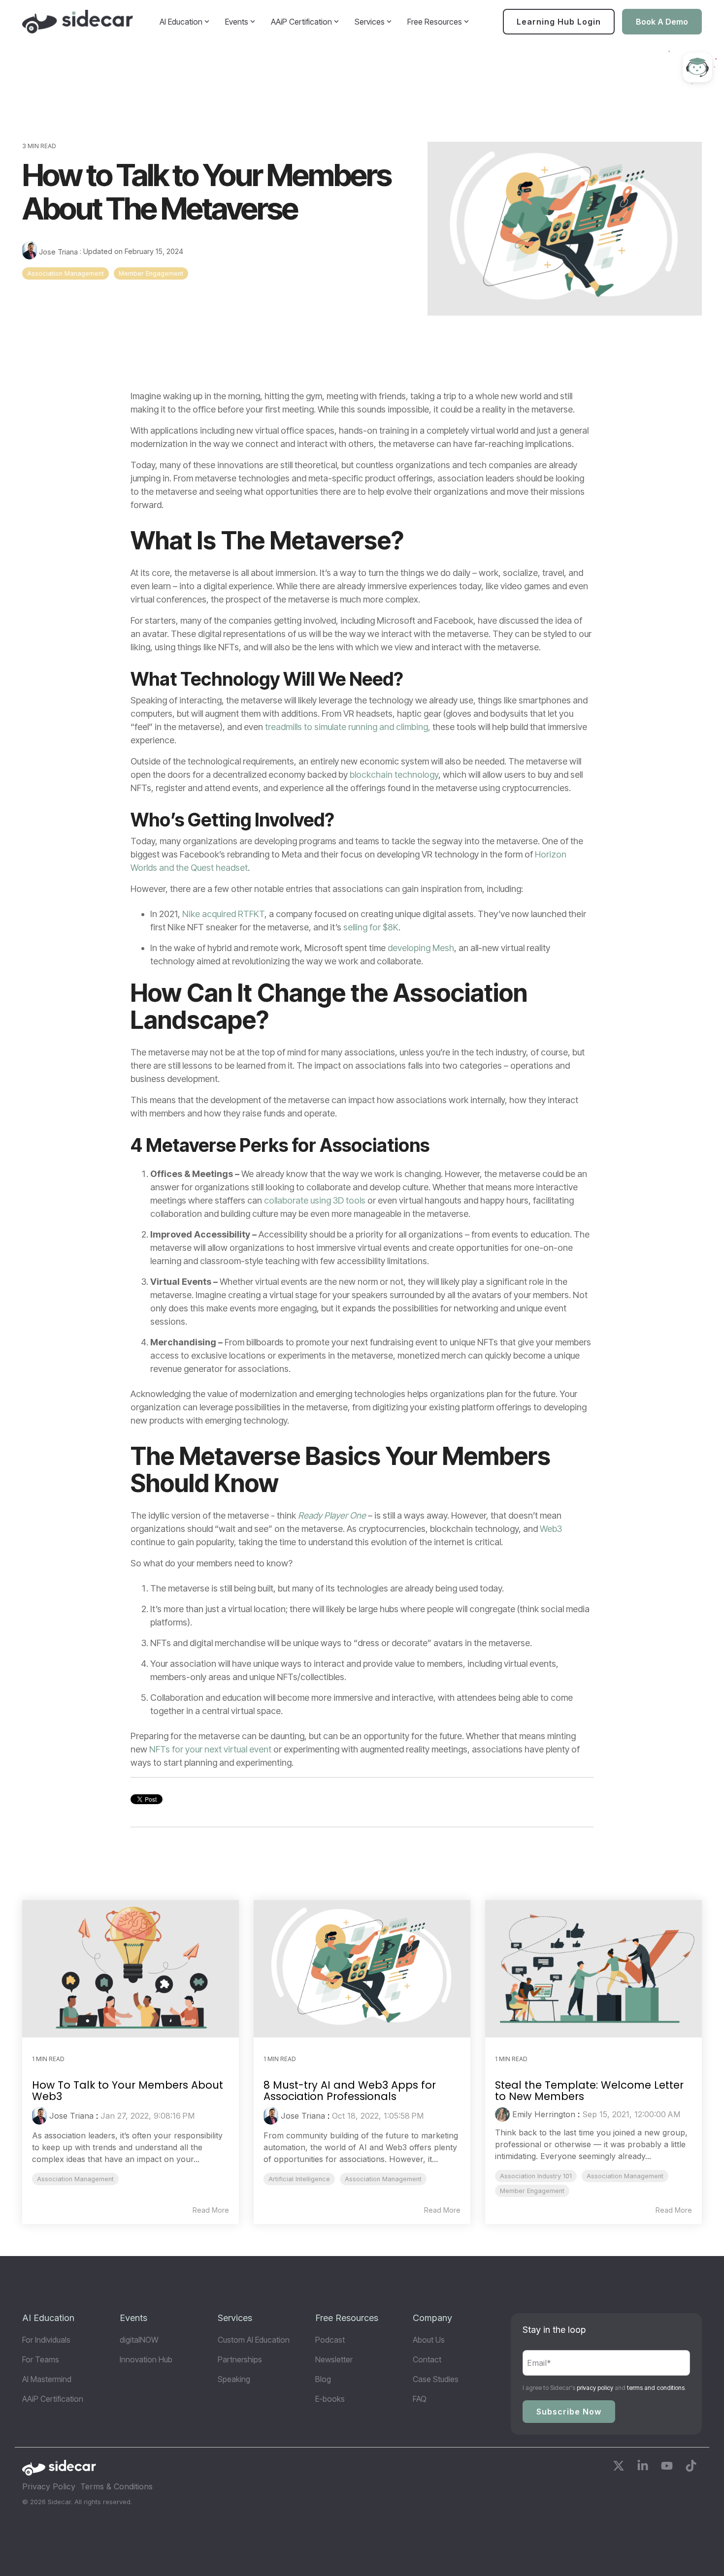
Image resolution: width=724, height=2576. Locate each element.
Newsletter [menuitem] (334, 2359)
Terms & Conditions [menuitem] (116, 2486)
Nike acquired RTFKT (223, 914)
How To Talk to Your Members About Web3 (128, 2091)
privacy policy (595, 2388)
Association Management (66, 273)
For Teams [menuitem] (41, 2359)
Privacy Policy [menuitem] (49, 2486)
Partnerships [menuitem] (240, 2359)
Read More (211, 2210)
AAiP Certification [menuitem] (53, 2399)
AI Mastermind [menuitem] (47, 2379)
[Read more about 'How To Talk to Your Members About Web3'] (131, 1969)
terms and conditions (656, 2388)
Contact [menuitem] (427, 2359)
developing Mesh (421, 948)
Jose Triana (58, 252)
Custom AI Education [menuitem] (254, 2340)
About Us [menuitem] (429, 2340)
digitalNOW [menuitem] (139, 2340)
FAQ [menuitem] (420, 2399)
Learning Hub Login (559, 22)
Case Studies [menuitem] (436, 2379)
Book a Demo (662, 22)
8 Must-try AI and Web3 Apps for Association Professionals (350, 2091)
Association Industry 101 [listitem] (536, 2176)
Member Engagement (151, 273)
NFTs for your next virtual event (210, 1749)
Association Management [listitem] (75, 2179)
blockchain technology (394, 775)
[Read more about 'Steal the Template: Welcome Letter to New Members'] (593, 1969)
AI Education (181, 22)
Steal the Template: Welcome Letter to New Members (589, 2091)
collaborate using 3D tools (315, 1200)
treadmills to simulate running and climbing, (349, 727)
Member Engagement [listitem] (532, 2191)
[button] (620, 2467)
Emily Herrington (544, 2114)
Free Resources (435, 22)
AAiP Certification (301, 22)
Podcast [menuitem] (330, 2340)
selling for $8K (371, 927)
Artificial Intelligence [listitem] (299, 2179)
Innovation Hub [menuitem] (146, 2359)
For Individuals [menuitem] (46, 2340)
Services (370, 22)
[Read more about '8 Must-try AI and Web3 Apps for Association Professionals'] (362, 1969)
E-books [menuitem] (330, 2399)
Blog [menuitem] (323, 2379)
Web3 (551, 1529)
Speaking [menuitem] (234, 2379)
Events (237, 22)
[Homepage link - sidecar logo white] (59, 2471)
